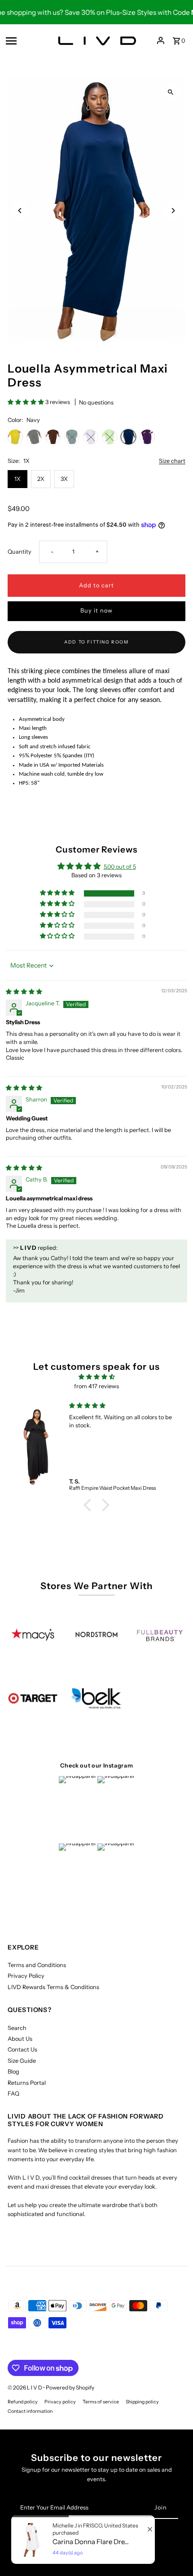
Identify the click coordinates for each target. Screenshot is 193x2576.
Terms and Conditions (37, 1965)
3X (64, 479)
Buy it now (96, 611)
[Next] (173, 211)
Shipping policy (142, 2402)
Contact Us (22, 2050)
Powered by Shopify (70, 2387)
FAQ (13, 2094)
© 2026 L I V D (25, 2387)
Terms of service (101, 2402)
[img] (24, 992)
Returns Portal (27, 2083)
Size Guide (22, 2061)
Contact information (30, 2411)
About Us (20, 2039)
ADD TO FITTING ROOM (96, 642)
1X (18, 479)
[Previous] (20, 211)
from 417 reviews (96, 1386)
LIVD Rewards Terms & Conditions (53, 1987)
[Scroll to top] (174, 2552)
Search (17, 2028)
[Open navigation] (26, 40)
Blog (13, 2072)
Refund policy (23, 2402)
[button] (26, 402)
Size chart (172, 461)
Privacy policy (60, 2402)
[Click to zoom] (171, 92)
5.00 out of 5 (120, 867)
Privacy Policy (26, 1976)
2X (41, 479)
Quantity (20, 552)
